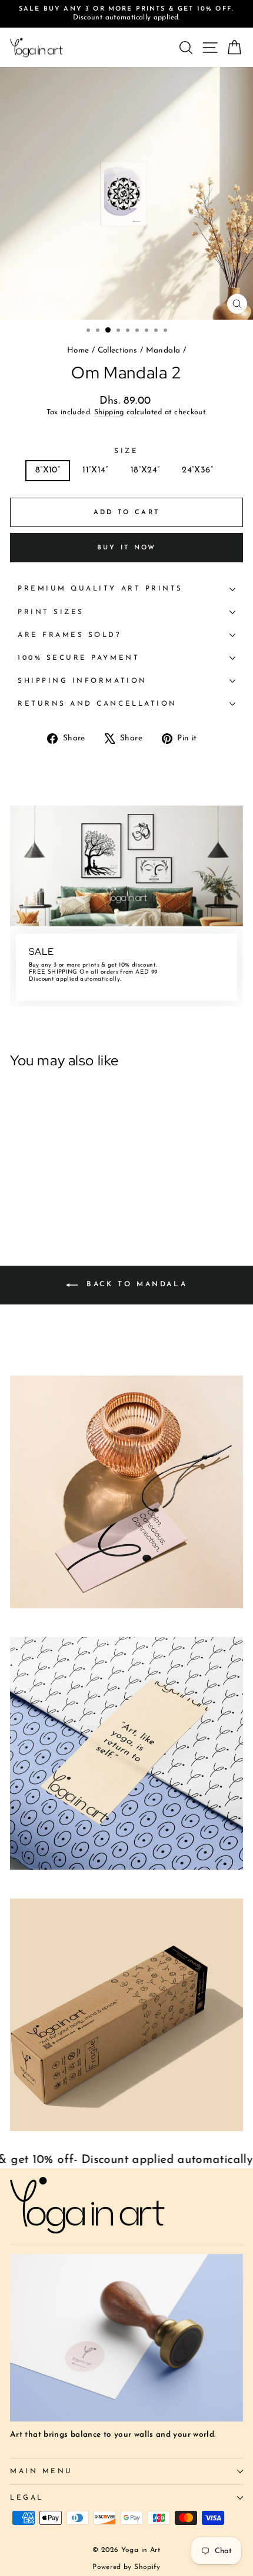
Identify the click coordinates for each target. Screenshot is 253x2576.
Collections (118, 350)
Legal (27, 2498)
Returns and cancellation (97, 704)
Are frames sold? (69, 635)
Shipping (109, 412)
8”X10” (48, 470)
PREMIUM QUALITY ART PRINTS (100, 589)
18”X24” (145, 470)
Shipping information (82, 681)
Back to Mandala (135, 1284)
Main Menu (41, 2471)
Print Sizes (51, 612)
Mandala (163, 350)
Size (126, 451)
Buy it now (127, 548)
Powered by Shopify (126, 2567)
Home (78, 350)
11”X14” (95, 470)
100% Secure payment (79, 658)
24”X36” (197, 470)
